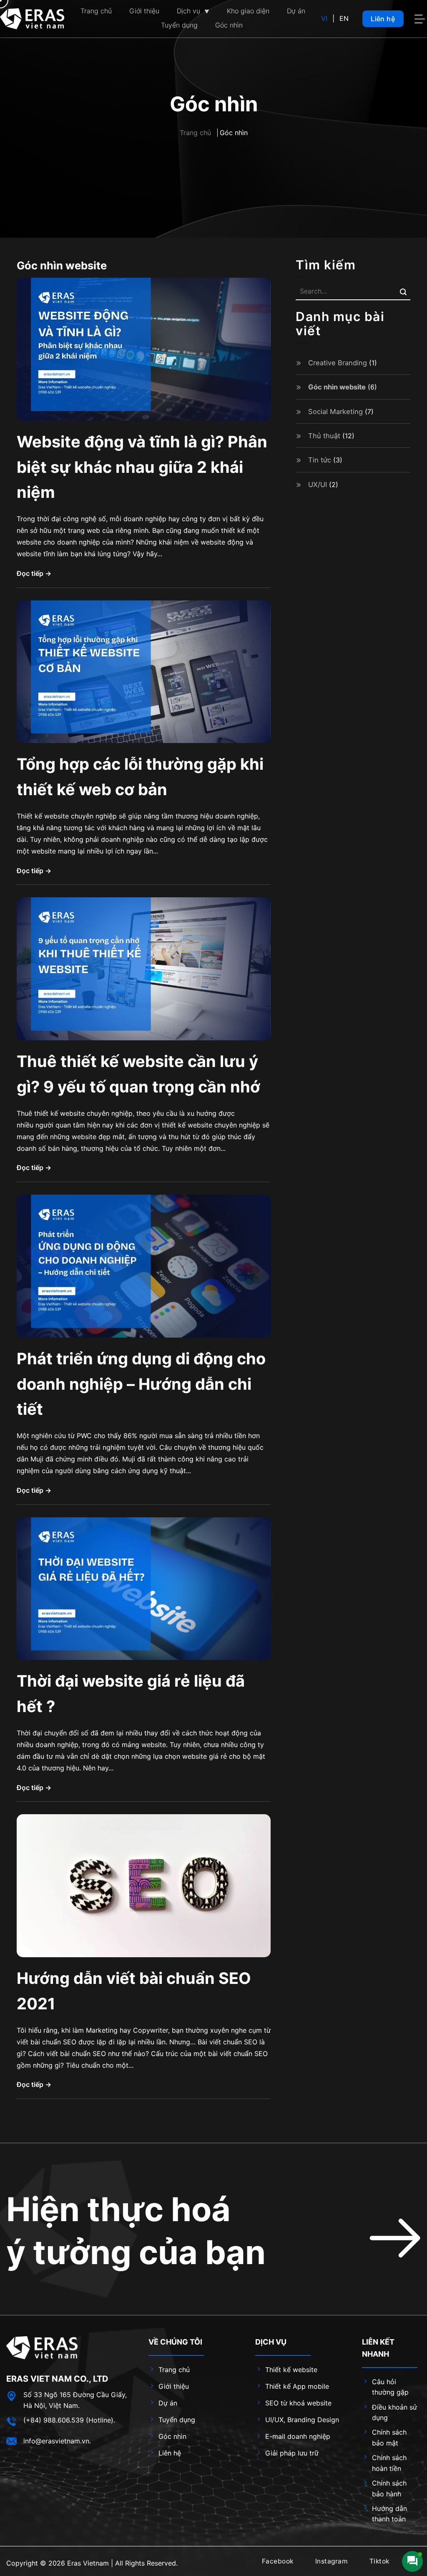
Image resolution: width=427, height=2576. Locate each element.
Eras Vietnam (88, 2563)
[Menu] (421, 19)
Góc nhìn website (337, 387)
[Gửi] (403, 292)
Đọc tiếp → (34, 573)
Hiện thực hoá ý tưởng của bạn (136, 2231)
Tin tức (320, 460)
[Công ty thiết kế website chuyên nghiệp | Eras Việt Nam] (32, 19)
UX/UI (318, 485)
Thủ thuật (324, 436)
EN (344, 18)
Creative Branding (338, 363)
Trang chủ (195, 133)
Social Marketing (335, 412)
